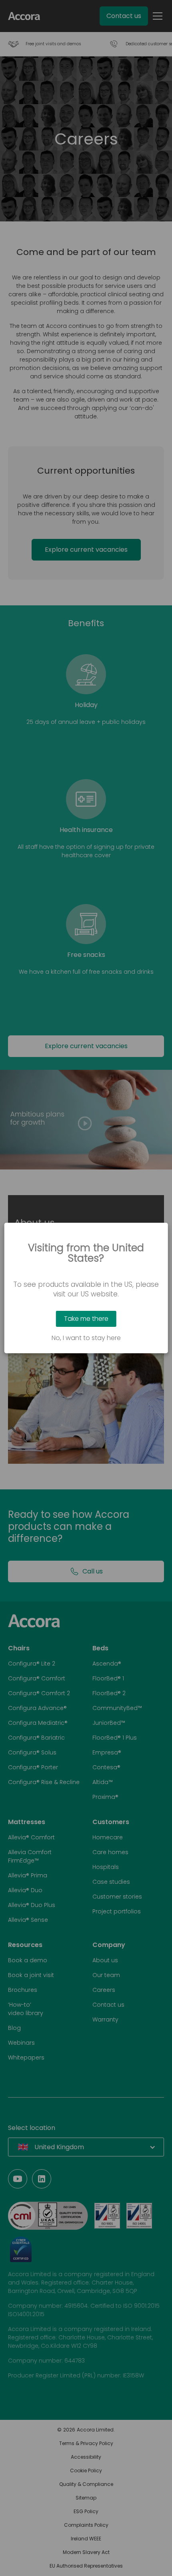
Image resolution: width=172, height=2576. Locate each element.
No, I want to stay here (86, 1338)
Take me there (86, 1319)
